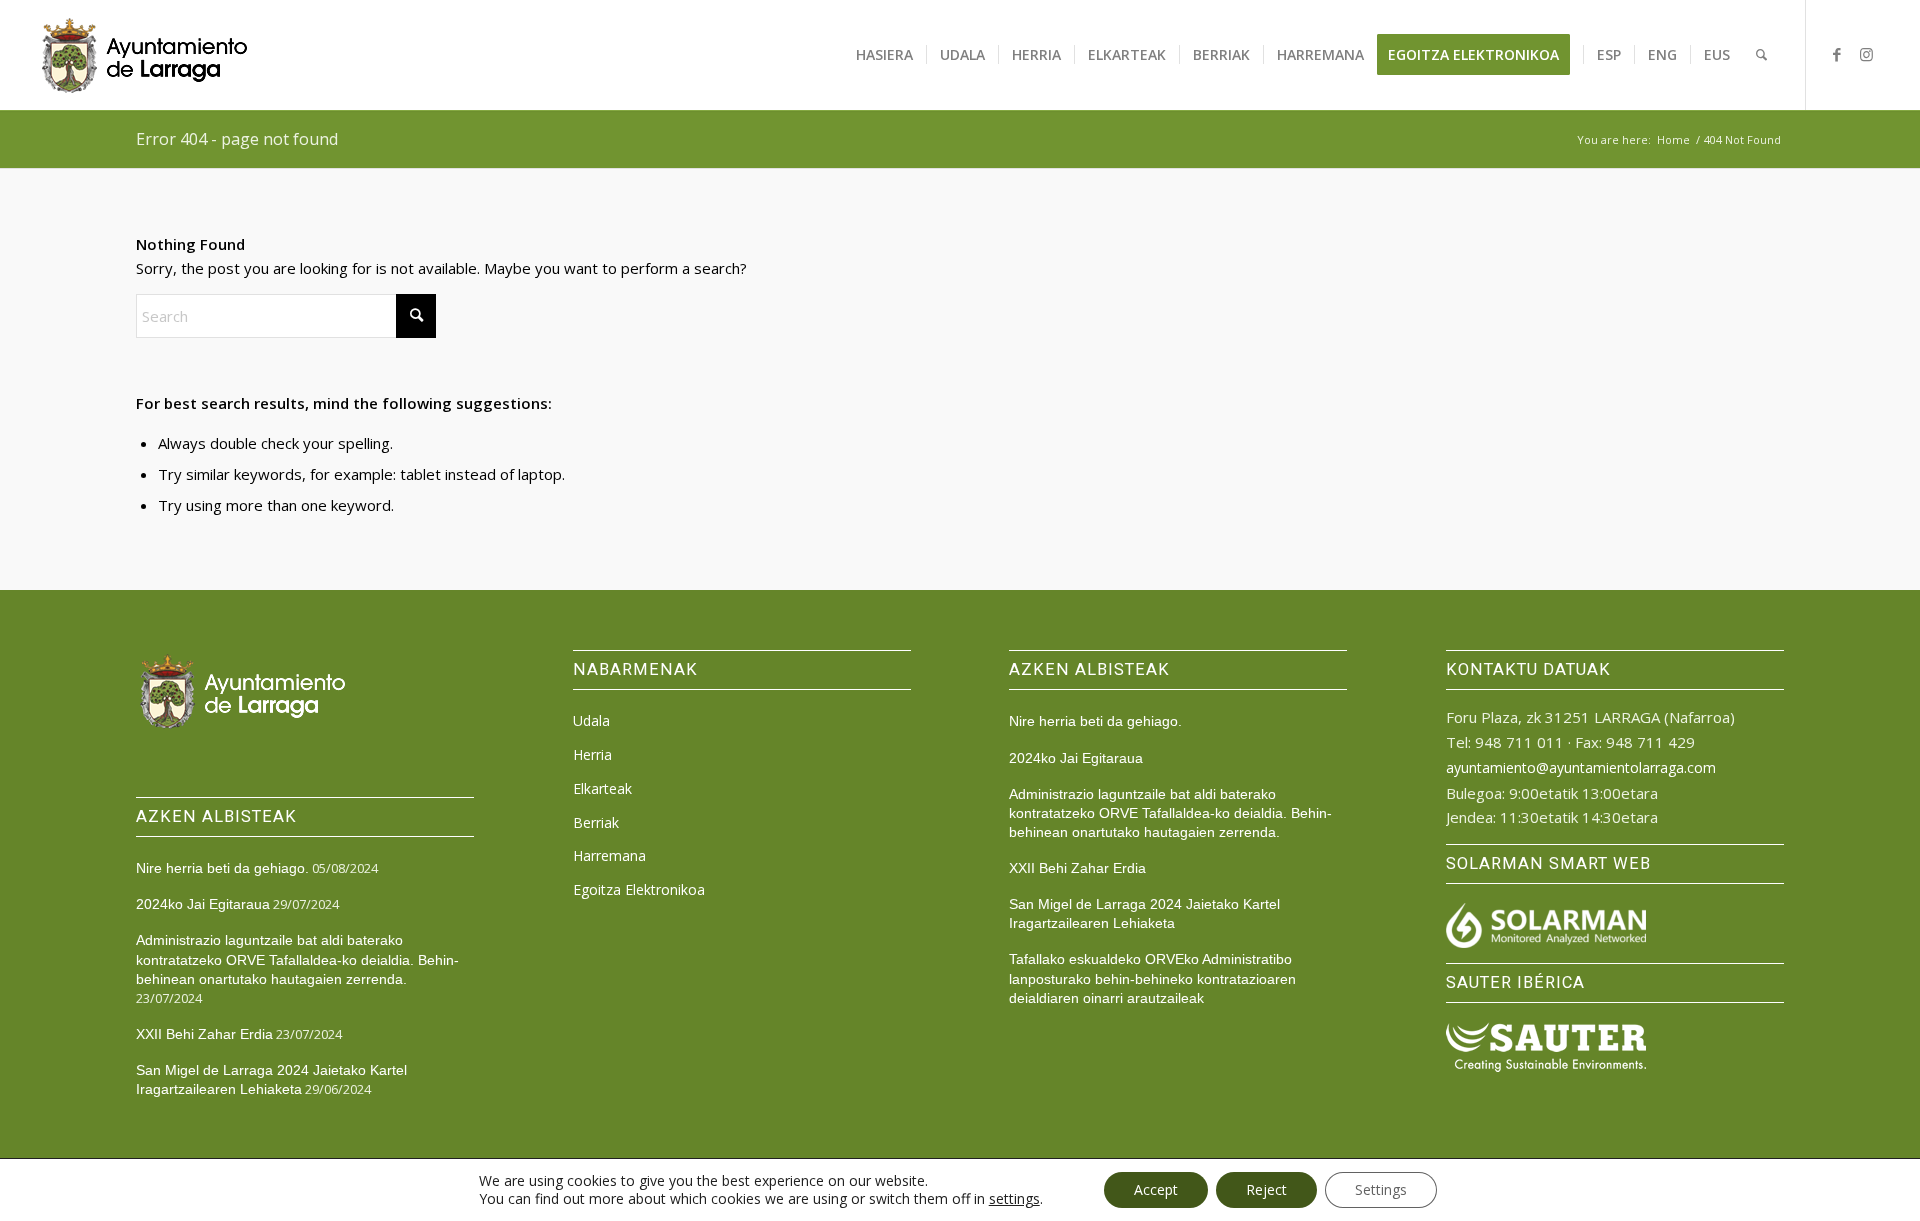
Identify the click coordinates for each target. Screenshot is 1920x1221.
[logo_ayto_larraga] (144, 55)
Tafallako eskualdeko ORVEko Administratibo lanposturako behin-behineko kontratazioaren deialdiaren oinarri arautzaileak (1152, 978)
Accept (1156, 1189)
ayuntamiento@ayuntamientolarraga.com (1581, 767)
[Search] (1761, 55)
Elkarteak (602, 788)
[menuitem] (884, 55)
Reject (1266, 1189)
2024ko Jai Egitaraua (203, 904)
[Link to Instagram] (1867, 54)
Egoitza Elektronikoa (639, 889)
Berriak (596, 822)
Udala (591, 720)
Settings (1381, 1189)
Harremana (609, 855)
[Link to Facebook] (1837, 54)
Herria (592, 754)
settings (1014, 1199)
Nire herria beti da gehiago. (222, 868)
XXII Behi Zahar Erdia (204, 1034)
